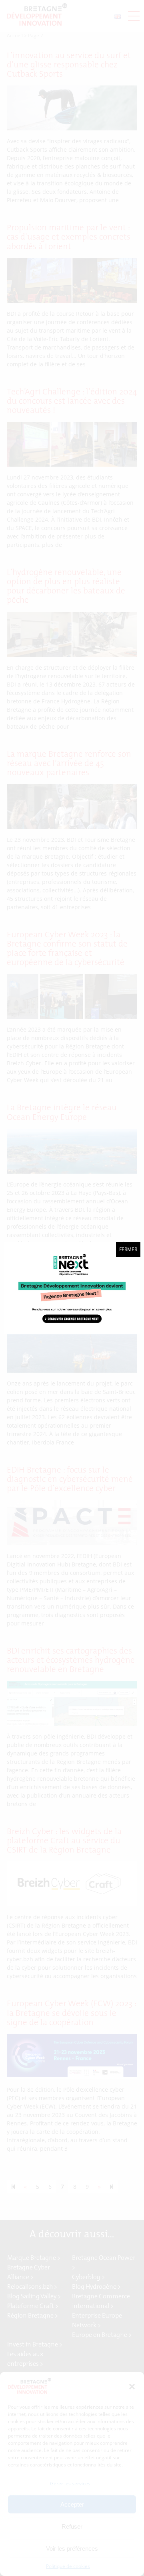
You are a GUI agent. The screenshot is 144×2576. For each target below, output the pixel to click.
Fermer (128, 1249)
